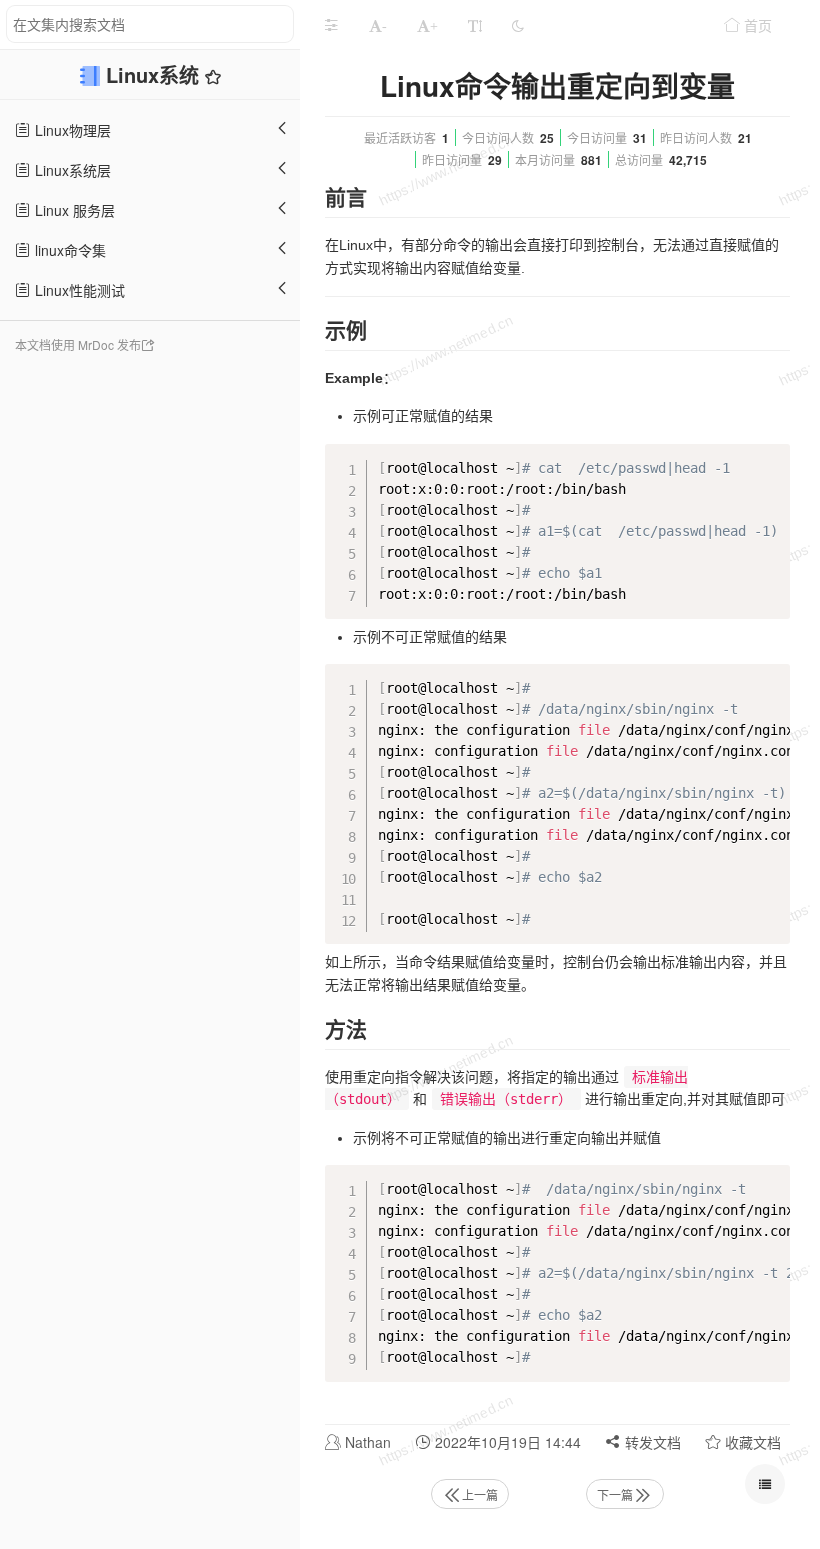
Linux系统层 (71, 170)
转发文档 (651, 1442)
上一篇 (480, 1494)
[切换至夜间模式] (518, 25)
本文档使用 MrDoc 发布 (78, 344)
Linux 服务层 (73, 210)
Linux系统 (155, 74)
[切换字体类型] (475, 25)
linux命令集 (68, 250)
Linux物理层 (71, 130)
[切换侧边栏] (331, 25)
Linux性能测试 (78, 290)
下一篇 (615, 1494)
